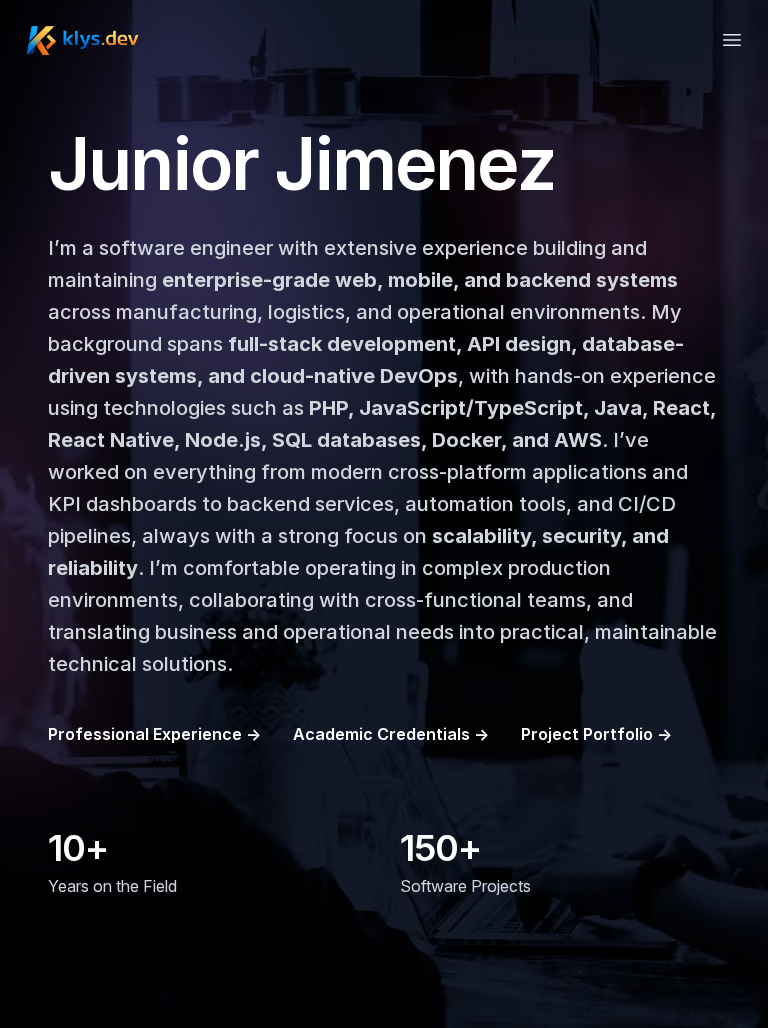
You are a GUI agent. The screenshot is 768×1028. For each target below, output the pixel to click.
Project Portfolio (596, 734)
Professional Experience (154, 734)
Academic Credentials (391, 734)
